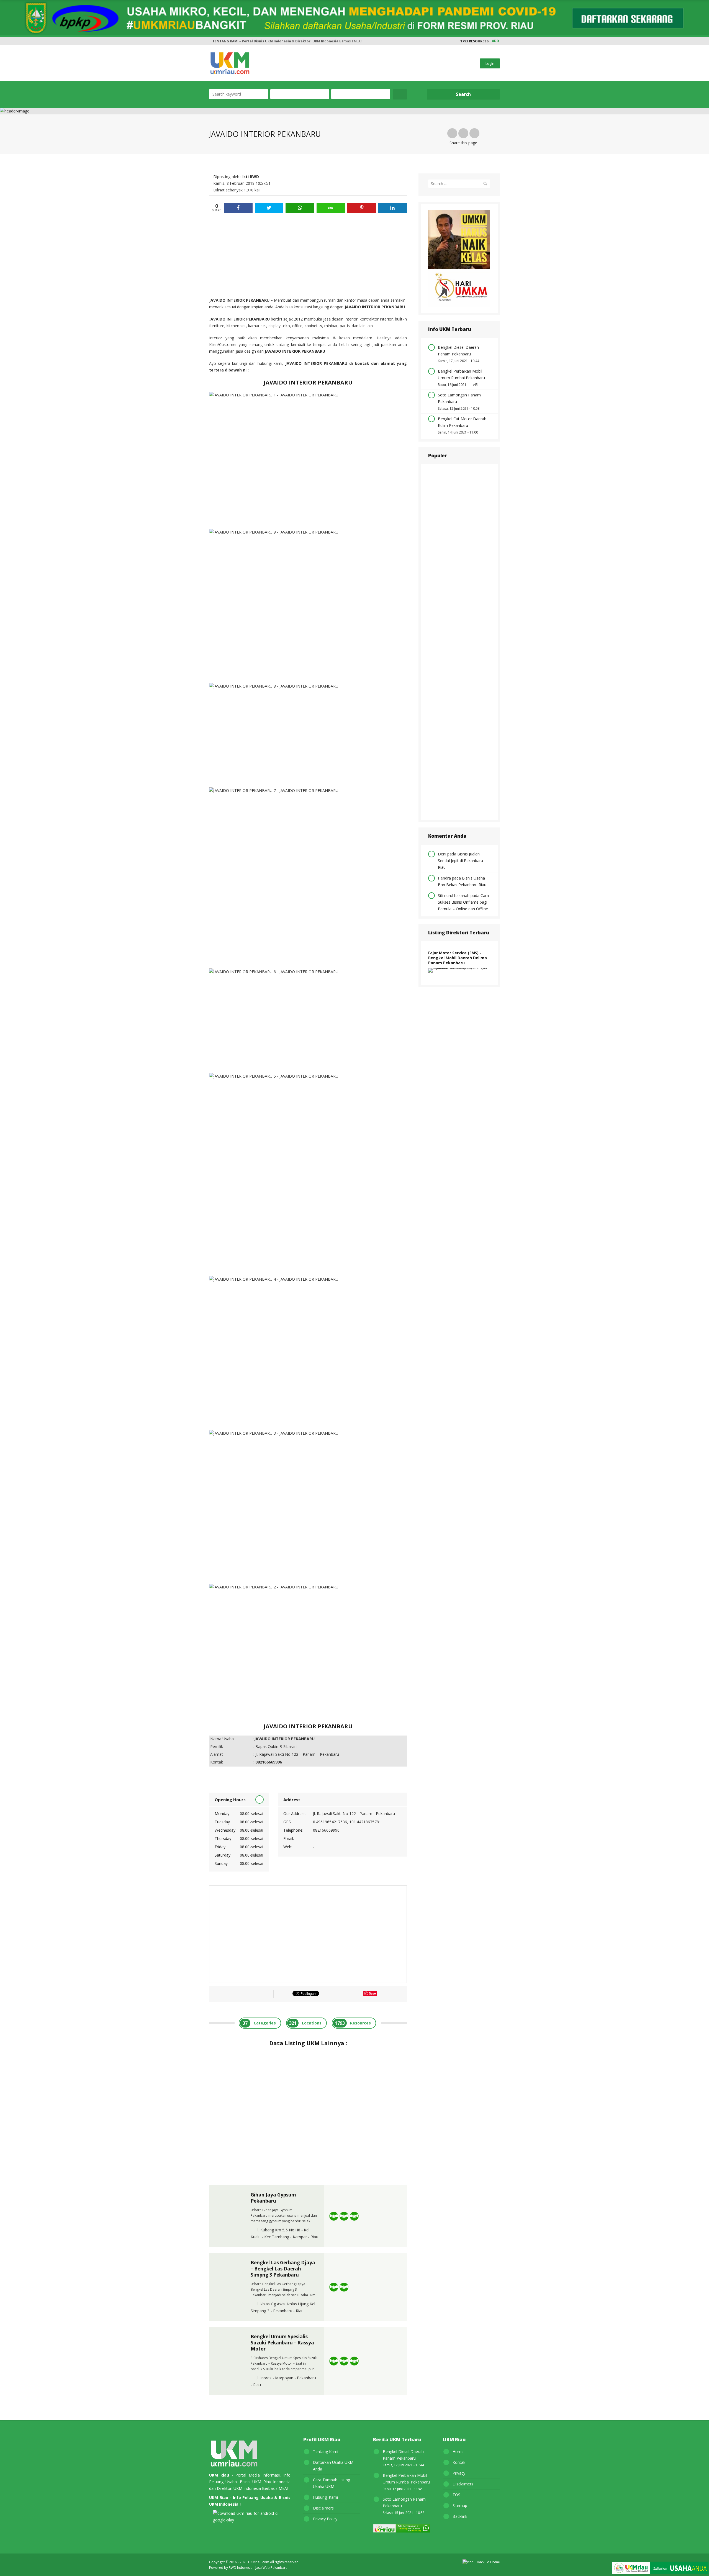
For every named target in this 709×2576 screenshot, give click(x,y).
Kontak (459, 2462)
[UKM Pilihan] (354, 2216)
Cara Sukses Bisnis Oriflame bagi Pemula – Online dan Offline (463, 902)
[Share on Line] (331, 208)
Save (372, 1993)
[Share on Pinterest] (362, 208)
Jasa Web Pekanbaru (271, 2568)
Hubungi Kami (325, 2497)
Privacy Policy (325, 2519)
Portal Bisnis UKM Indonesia (266, 41)
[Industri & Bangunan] (334, 2216)
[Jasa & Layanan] (344, 2216)
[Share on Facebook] (238, 208)
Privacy (459, 2473)
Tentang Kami (326, 2451)
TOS (456, 2495)
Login (490, 63)
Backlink (460, 2516)
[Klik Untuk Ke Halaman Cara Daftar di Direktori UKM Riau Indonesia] (660, 2569)
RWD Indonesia (241, 2568)
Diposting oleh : (236, 177)
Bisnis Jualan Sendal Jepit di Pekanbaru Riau (460, 861)
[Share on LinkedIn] (393, 208)
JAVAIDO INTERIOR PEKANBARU (240, 300)
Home (458, 2451)
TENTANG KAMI (225, 41)
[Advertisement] (308, 255)
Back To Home (487, 2562)
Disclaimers (323, 2508)
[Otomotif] (344, 2361)
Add (495, 41)
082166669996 (326, 1830)
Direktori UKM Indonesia (317, 41)
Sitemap (460, 2505)
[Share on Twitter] (269, 208)
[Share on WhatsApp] (300, 208)
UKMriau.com (259, 2562)
